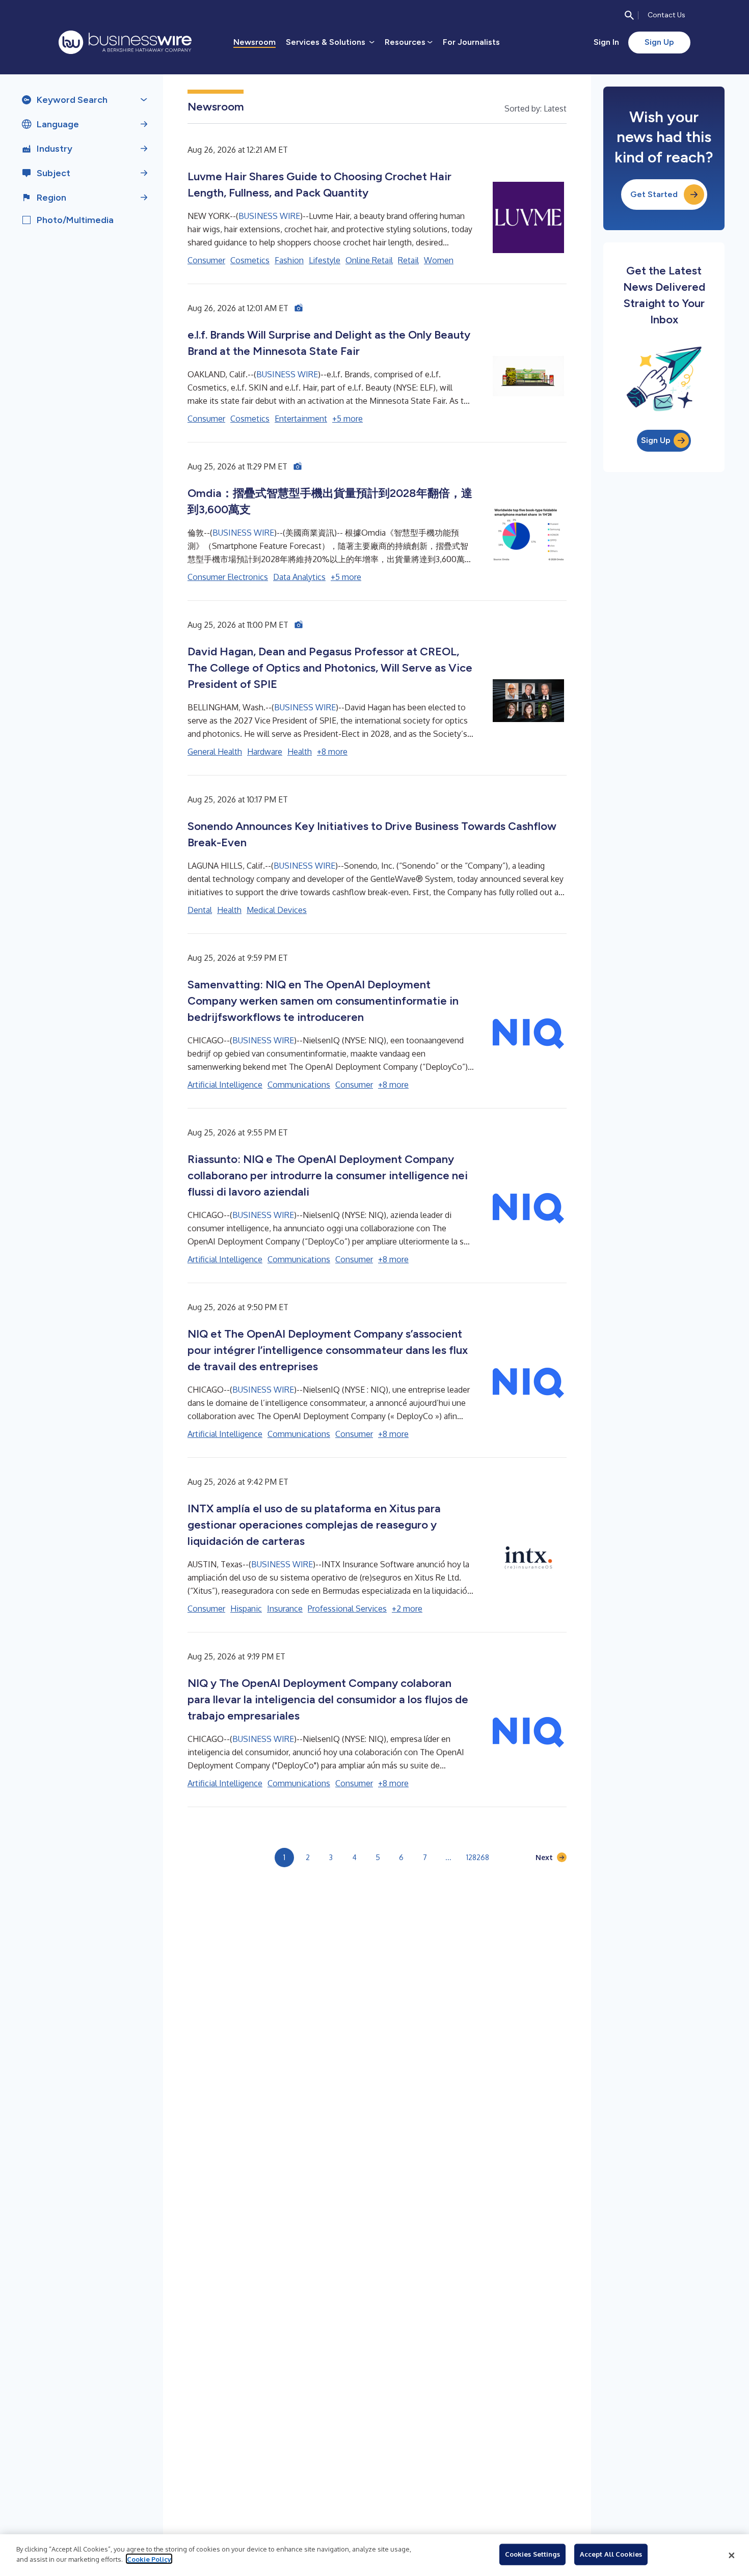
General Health (215, 752)
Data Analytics (299, 577)
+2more (407, 1609)
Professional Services (347, 1609)
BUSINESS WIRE (269, 216)
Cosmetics (250, 260)
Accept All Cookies (611, 2554)
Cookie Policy (149, 2559)
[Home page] (125, 42)
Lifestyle (325, 260)
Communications (299, 1085)
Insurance (285, 1609)
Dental (200, 910)
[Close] (732, 2555)
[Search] (629, 15)
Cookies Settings (532, 2554)
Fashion (289, 260)
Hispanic (246, 1609)
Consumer (206, 260)
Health (300, 752)
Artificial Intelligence (225, 1085)
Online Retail (369, 260)
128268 (478, 1857)
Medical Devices (277, 910)
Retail (408, 260)
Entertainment (301, 419)
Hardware (265, 752)
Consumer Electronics (228, 577)
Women (439, 260)
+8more (332, 752)
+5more (347, 419)
